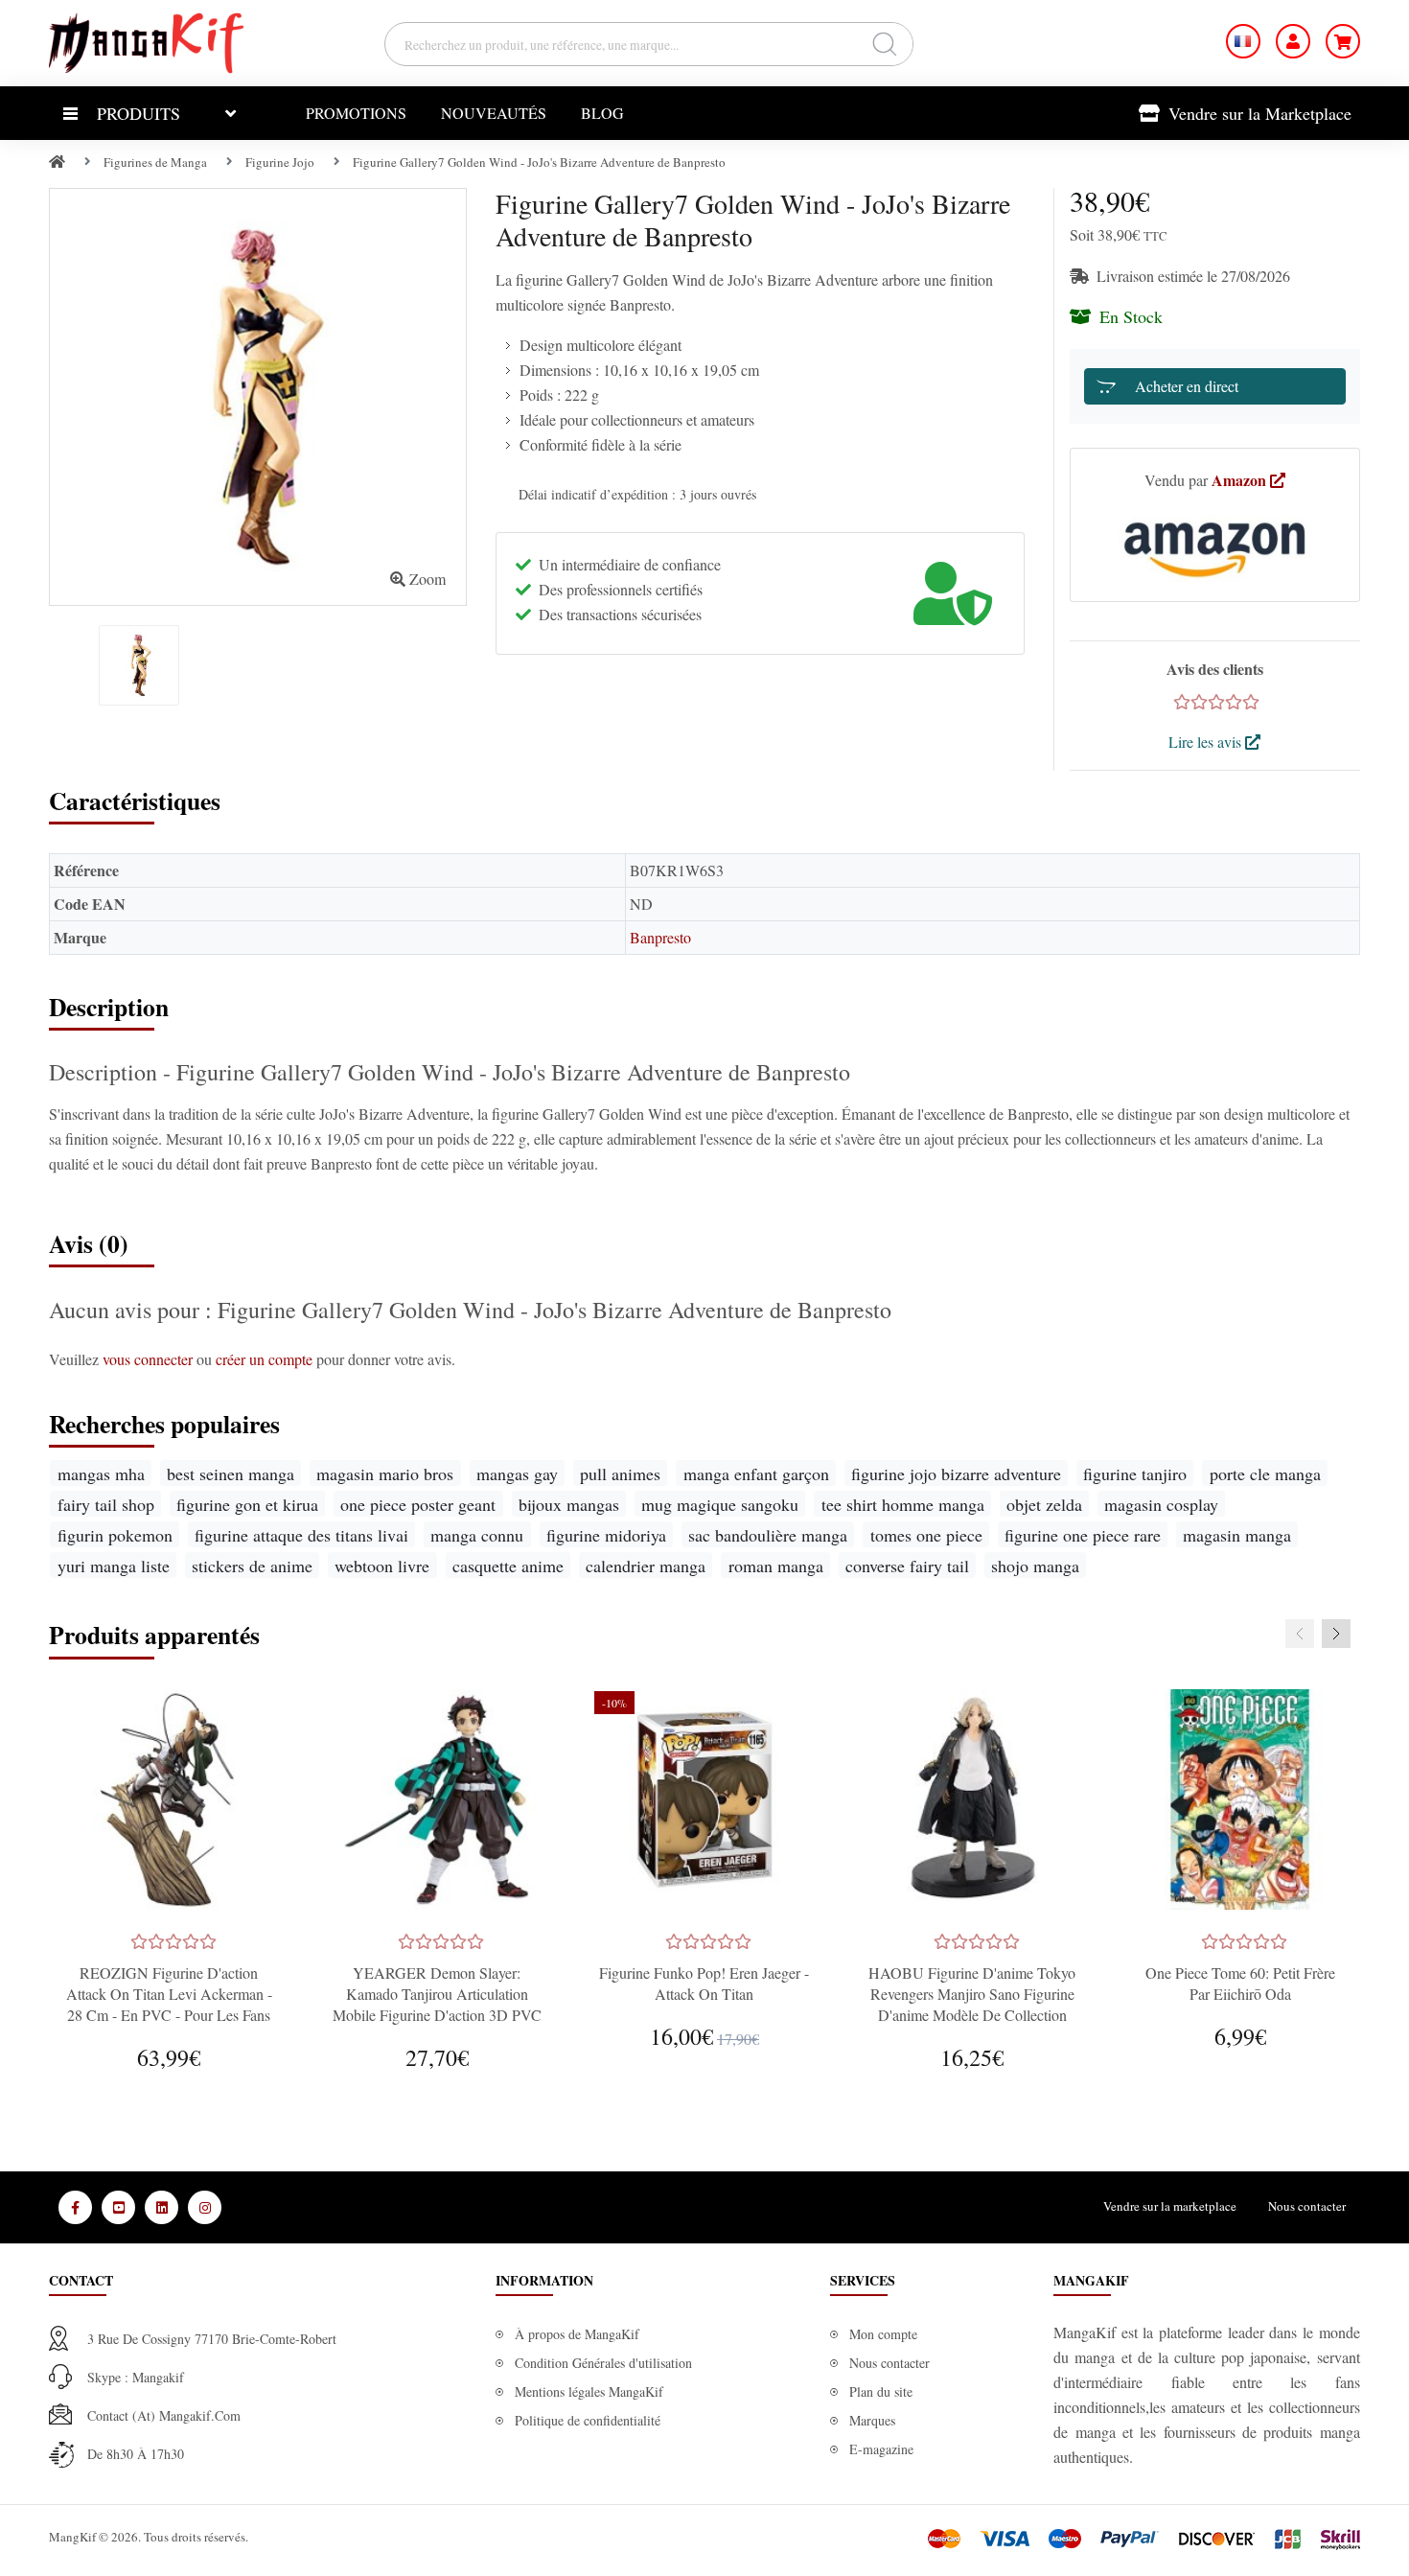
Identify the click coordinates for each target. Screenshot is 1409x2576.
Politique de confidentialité (588, 2420)
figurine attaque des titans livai (301, 1535)
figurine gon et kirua (247, 1504)
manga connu (477, 1535)
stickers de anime (252, 1566)
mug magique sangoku (720, 1504)
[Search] (885, 44)
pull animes (620, 1474)
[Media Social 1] (75, 2207)
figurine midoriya (606, 1535)
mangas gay (517, 1474)
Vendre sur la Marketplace (1258, 113)
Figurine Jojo (280, 162)
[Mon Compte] (1293, 41)
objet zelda (1044, 1504)
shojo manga (1035, 1566)
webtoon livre (382, 1566)
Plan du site (881, 2391)
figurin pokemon (115, 1535)
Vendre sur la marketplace (1170, 2206)
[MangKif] (146, 41)
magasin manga (1237, 1535)
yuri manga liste (114, 1566)
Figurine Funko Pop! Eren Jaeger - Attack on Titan (704, 1983)
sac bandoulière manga (768, 1535)
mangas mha (101, 1474)
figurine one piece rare (1083, 1535)
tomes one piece (926, 1535)
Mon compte (883, 2334)
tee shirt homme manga (903, 1504)
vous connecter (150, 1359)
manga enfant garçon (756, 1474)
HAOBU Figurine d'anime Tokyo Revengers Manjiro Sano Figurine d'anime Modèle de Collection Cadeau (972, 2004)
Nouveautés (494, 113)
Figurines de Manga (155, 162)
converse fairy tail (907, 1566)
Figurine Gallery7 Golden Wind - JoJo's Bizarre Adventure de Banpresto (539, 162)
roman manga (776, 1566)
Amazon (1241, 480)
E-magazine (881, 2449)
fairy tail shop (106, 1504)
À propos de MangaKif (577, 2334)
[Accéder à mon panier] (1343, 41)
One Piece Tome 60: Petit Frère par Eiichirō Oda (1240, 1983)
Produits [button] (139, 113)
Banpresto (660, 937)
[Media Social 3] (162, 2207)
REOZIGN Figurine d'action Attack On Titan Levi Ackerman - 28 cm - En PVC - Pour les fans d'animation (169, 2004)
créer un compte (266, 1359)
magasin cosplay (1161, 1504)
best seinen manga (231, 1474)
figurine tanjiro (1135, 1474)
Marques (872, 2420)
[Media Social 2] (118, 2207)
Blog (602, 113)
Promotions (356, 113)
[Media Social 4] (205, 2207)
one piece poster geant (418, 1504)
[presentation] (1300, 1634)
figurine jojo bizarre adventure (956, 1474)
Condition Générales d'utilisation (603, 2363)
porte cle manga (1265, 1474)
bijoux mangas (569, 1504)
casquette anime (508, 1566)
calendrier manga (646, 1566)
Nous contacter (1307, 2206)
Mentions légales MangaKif (589, 2391)
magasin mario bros (385, 1474)
